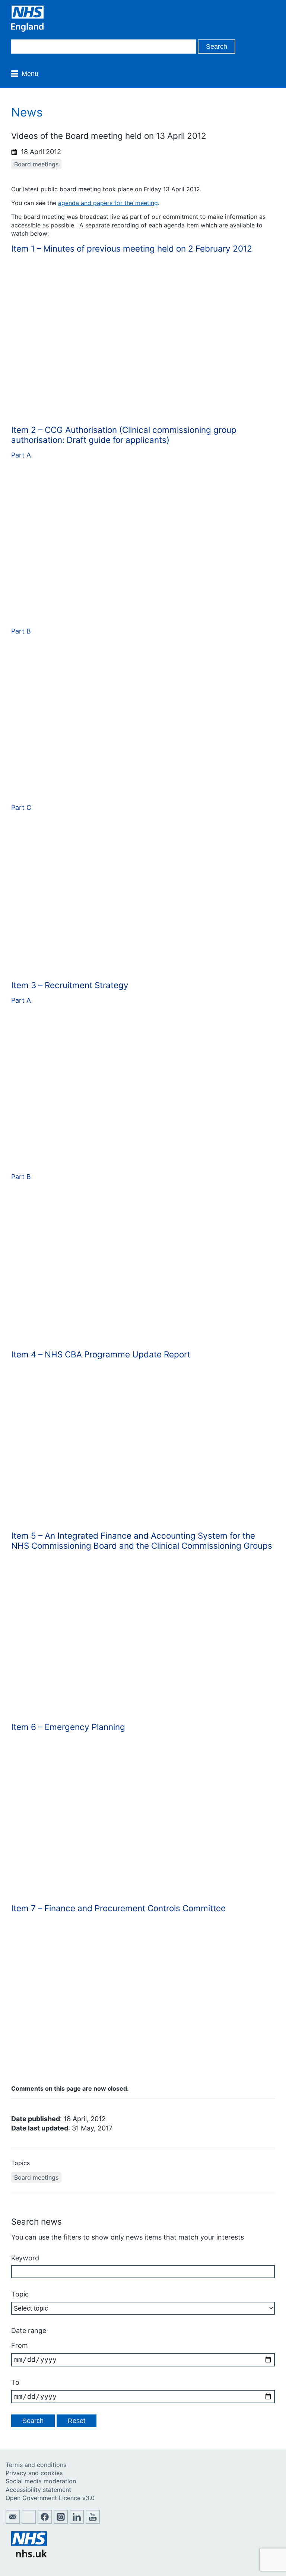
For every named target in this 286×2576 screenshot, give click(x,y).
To (15, 2382)
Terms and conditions (36, 2465)
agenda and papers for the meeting (108, 203)
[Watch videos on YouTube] (93, 2522)
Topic (20, 2294)
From (20, 2345)
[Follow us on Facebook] (45, 2522)
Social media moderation (41, 2481)
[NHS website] (29, 2555)
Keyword (25, 2258)
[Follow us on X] (29, 2522)
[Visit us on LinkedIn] (77, 2522)
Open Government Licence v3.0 (50, 2498)
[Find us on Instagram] (61, 2522)
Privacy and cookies (34, 2473)
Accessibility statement (38, 2490)
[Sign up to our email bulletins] (13, 2522)
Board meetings (36, 164)
